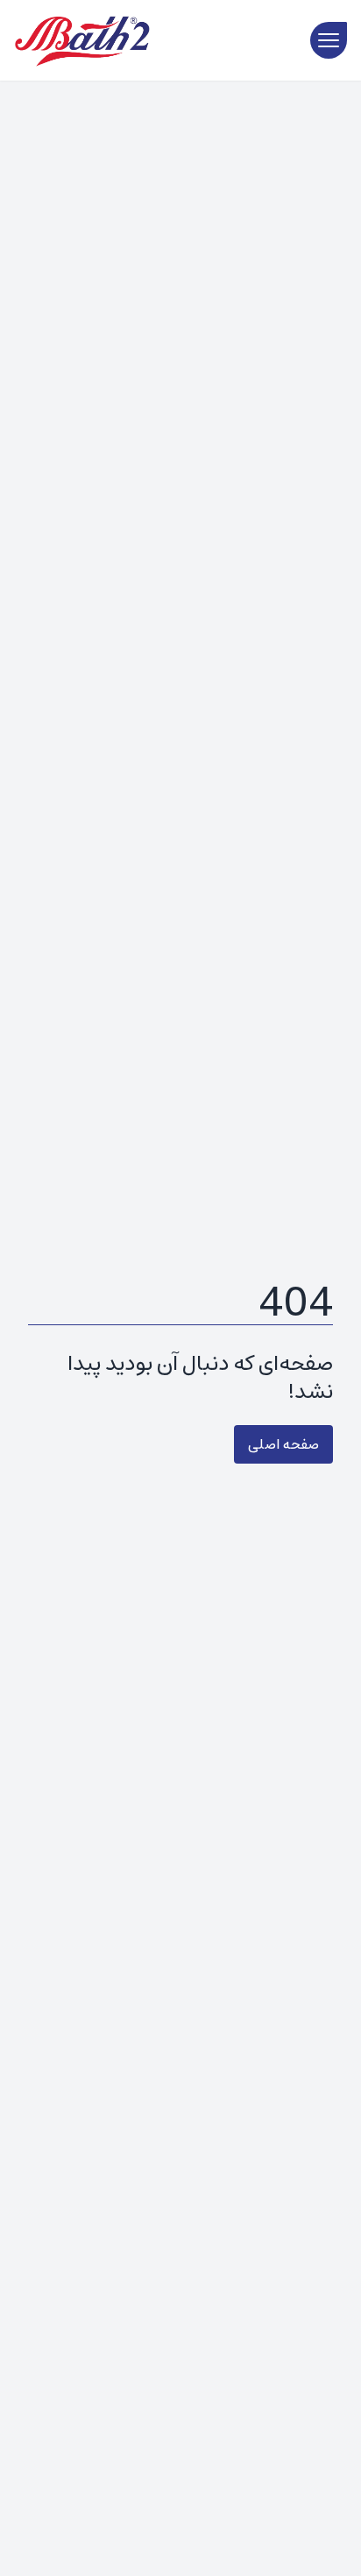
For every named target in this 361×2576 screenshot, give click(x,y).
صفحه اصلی (283, 1444)
